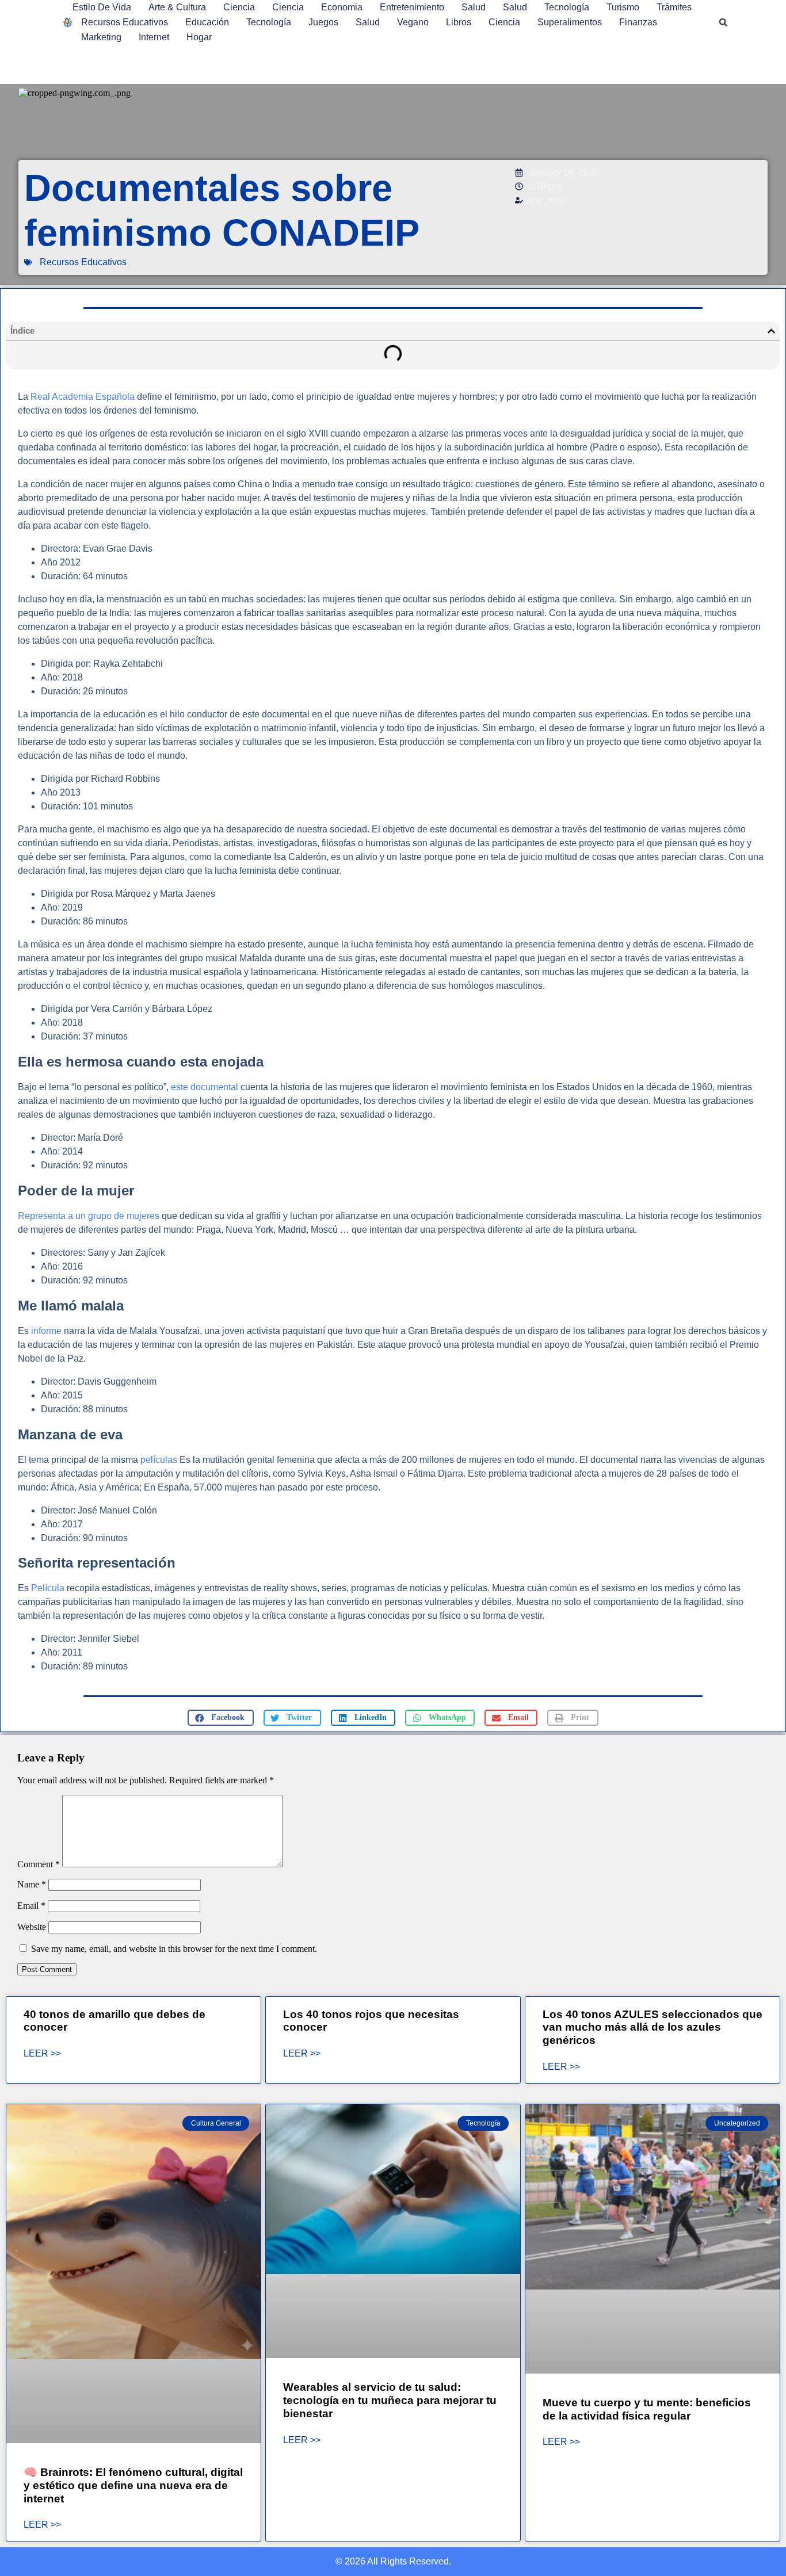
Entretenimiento (412, 7)
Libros (459, 22)
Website (32, 1927)
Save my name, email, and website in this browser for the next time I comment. (174, 1949)
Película (48, 1588)
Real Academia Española (81, 397)
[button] (723, 22)
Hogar (199, 37)
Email (31, 1906)
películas (158, 1460)
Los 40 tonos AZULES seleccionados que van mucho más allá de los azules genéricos (653, 2027)
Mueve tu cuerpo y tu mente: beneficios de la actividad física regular (647, 2409)
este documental (206, 1087)
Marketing (101, 37)
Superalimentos (570, 22)
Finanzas (638, 22)
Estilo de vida (102, 7)
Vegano (413, 22)
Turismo (623, 7)
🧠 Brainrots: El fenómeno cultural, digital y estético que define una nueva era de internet (133, 2485)
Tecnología (567, 7)
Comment (39, 1864)
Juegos (323, 22)
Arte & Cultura (177, 7)
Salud (474, 7)
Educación (207, 22)
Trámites (674, 7)
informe (46, 1331)
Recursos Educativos (125, 22)
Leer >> (42, 2054)
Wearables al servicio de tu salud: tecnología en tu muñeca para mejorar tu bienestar (390, 2400)
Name (32, 1884)
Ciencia (239, 7)
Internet (154, 37)
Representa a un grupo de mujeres (89, 1216)
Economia (342, 7)
